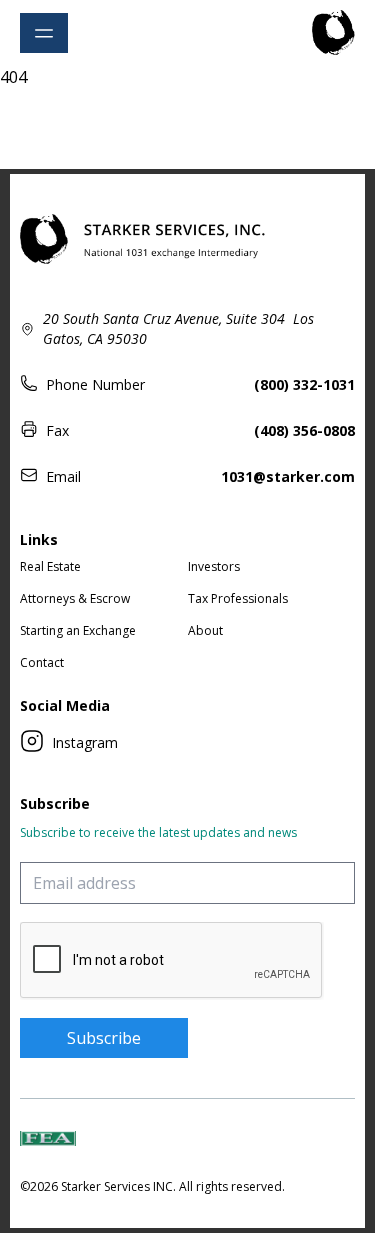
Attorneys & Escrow (75, 598)
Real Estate (50, 566)
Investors (214, 566)
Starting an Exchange (78, 630)
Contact (42, 662)
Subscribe (104, 1038)
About (205, 630)
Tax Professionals (238, 598)
